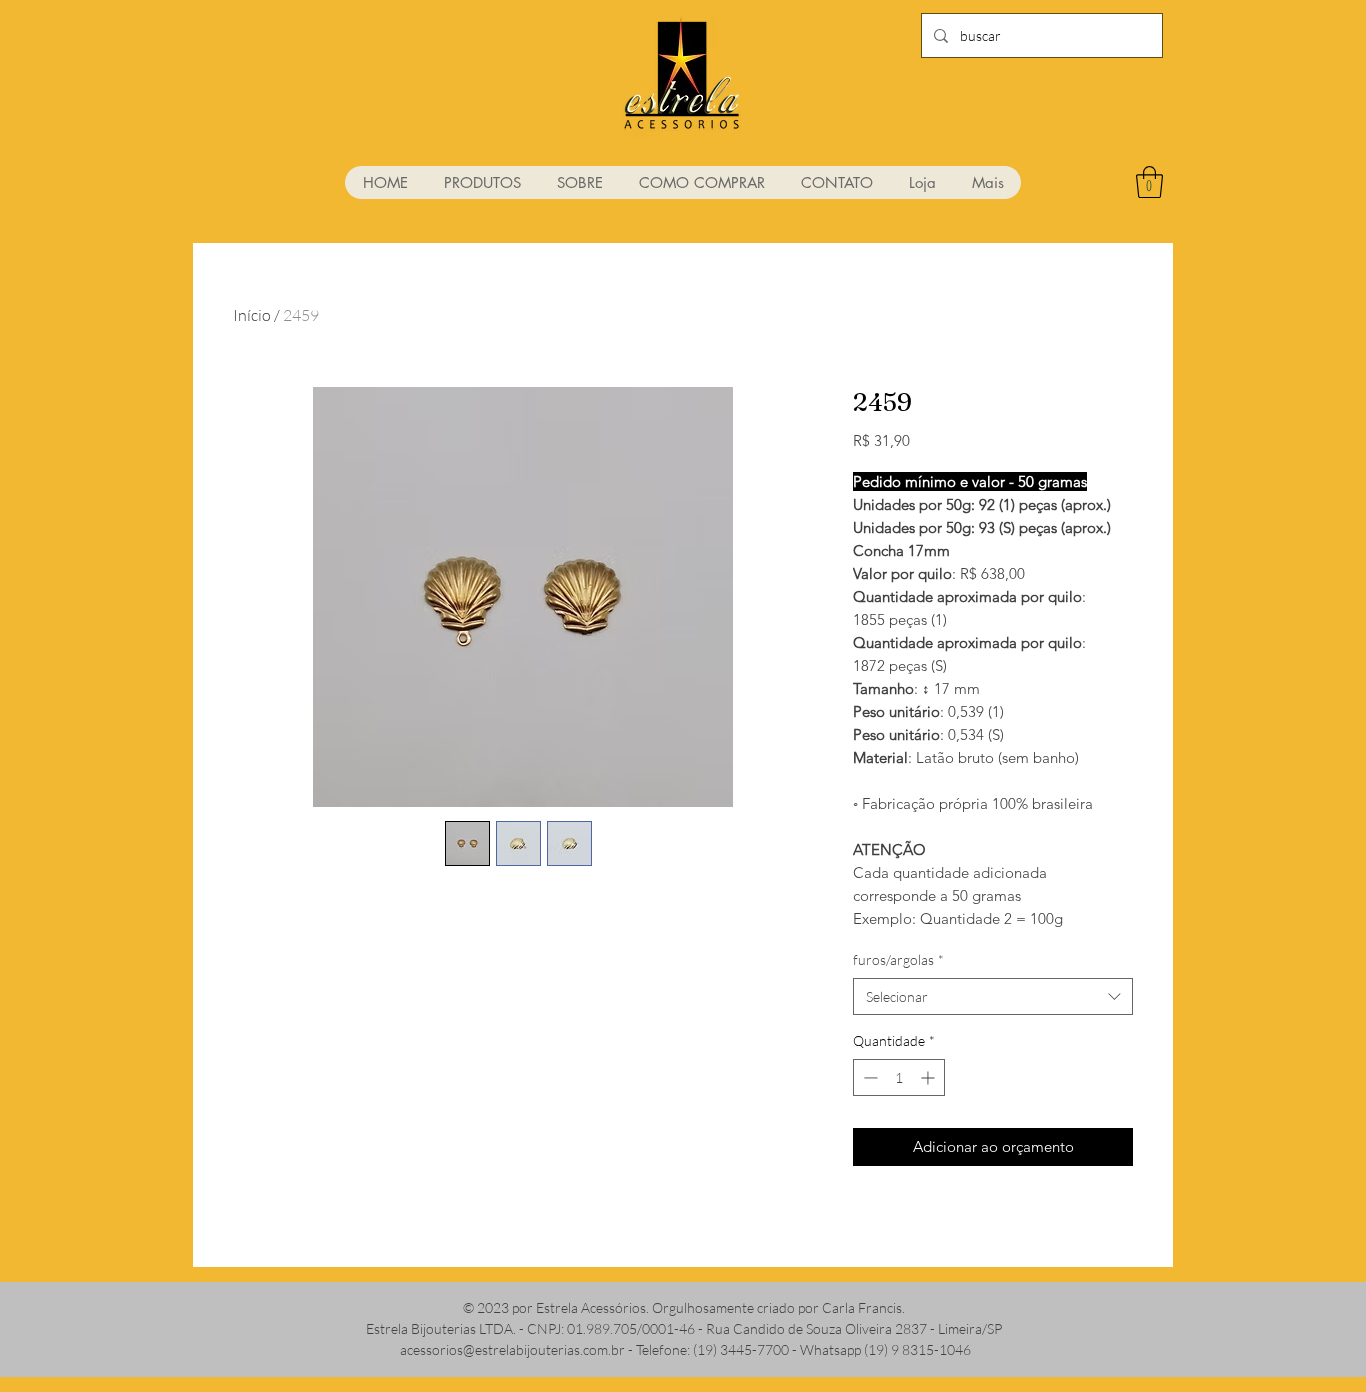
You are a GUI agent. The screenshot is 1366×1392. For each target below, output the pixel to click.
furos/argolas (898, 959)
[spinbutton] (899, 1077)
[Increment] (929, 1077)
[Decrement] (868, 1077)
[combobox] (993, 997)
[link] (1149, 182)
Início (252, 315)
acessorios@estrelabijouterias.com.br (512, 1349)
